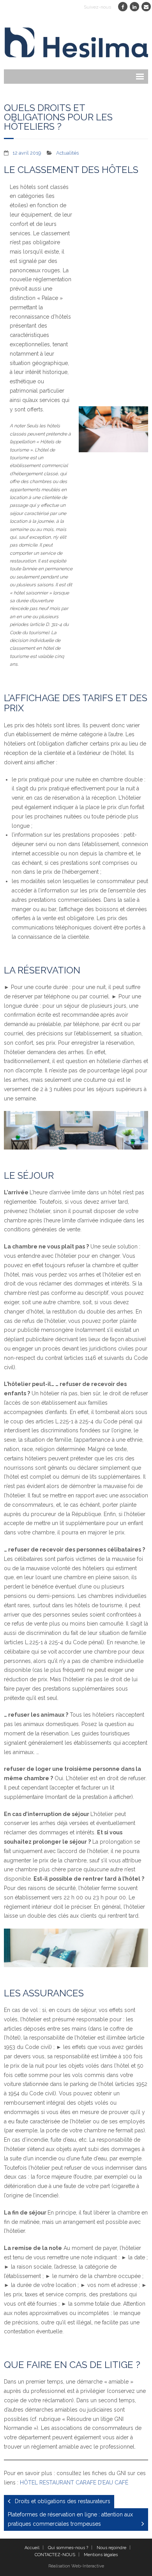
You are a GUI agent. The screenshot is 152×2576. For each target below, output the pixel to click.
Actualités (67, 153)
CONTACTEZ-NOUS (55, 2555)
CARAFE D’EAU (94, 2483)
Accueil (32, 2548)
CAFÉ (121, 2483)
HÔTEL (29, 2483)
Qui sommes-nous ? (68, 2548)
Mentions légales (101, 2555)
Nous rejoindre (111, 2548)
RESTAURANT (57, 2483)
